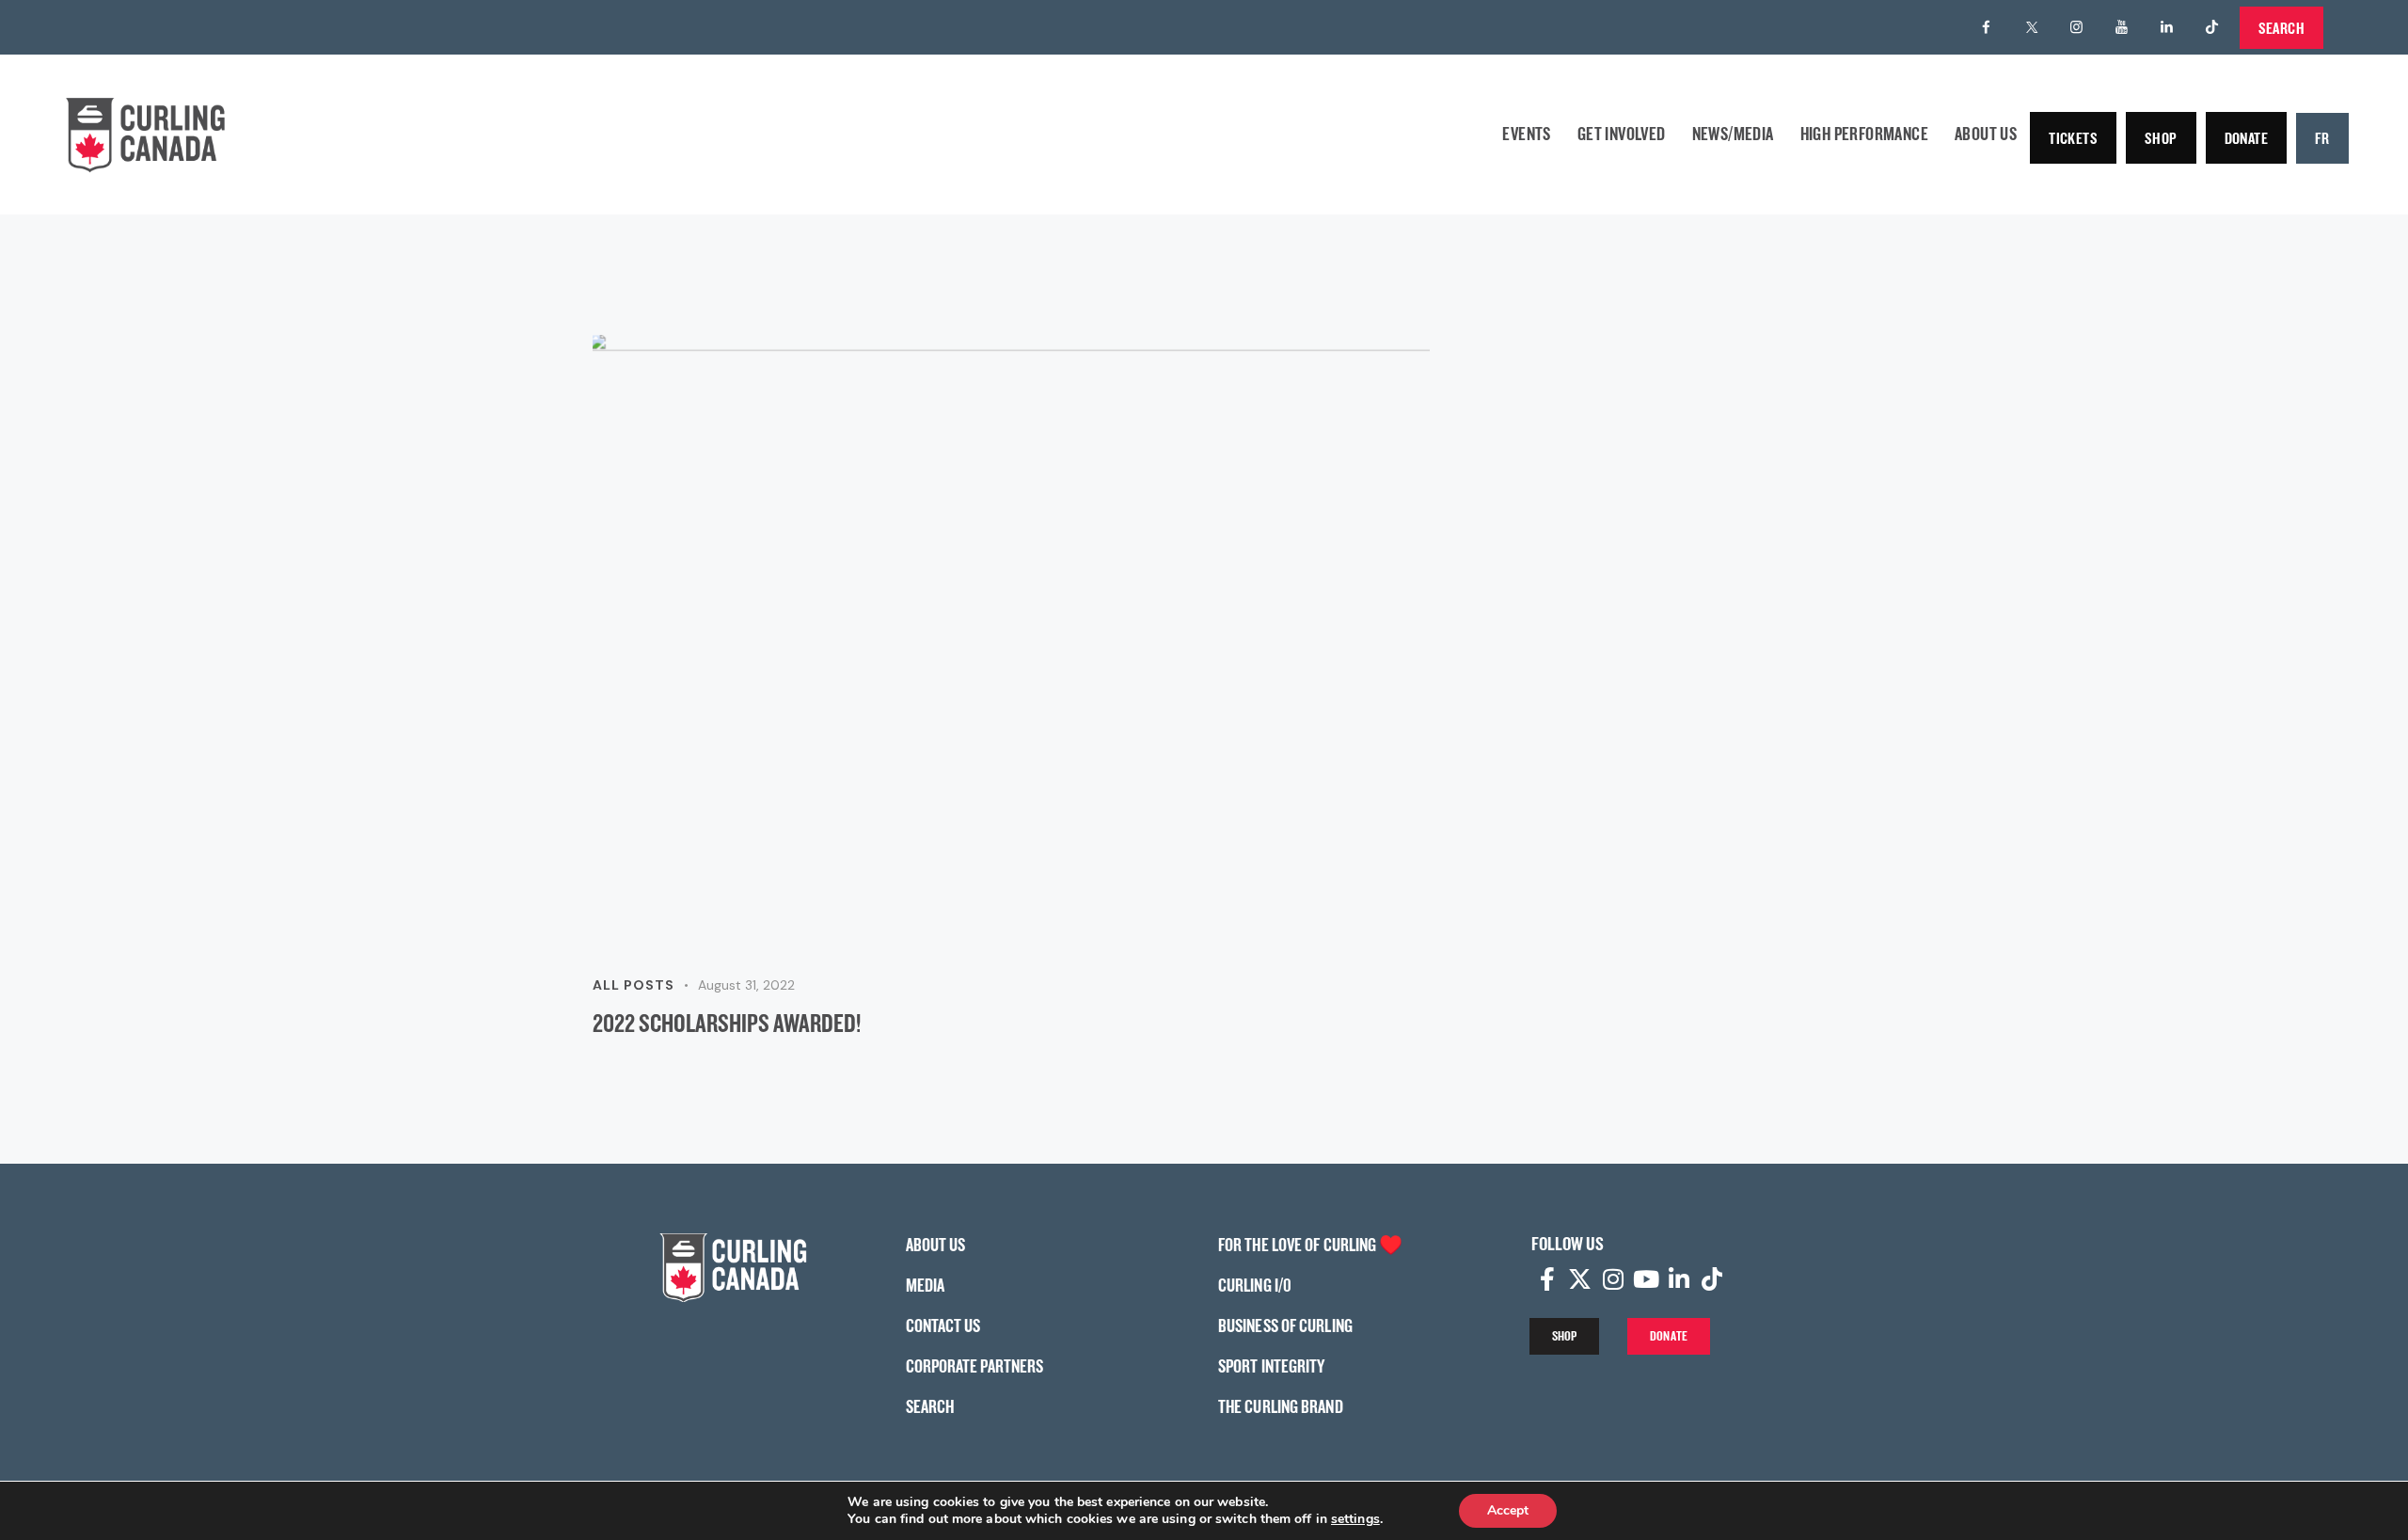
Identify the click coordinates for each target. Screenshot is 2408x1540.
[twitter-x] (2032, 27)
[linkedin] (2167, 27)
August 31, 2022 (746, 985)
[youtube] (2122, 27)
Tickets (2073, 138)
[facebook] (1987, 27)
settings (1355, 1519)
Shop (2161, 138)
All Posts (634, 985)
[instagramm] (2077, 27)
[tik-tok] (2212, 27)
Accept (1508, 1510)
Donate (2246, 138)
